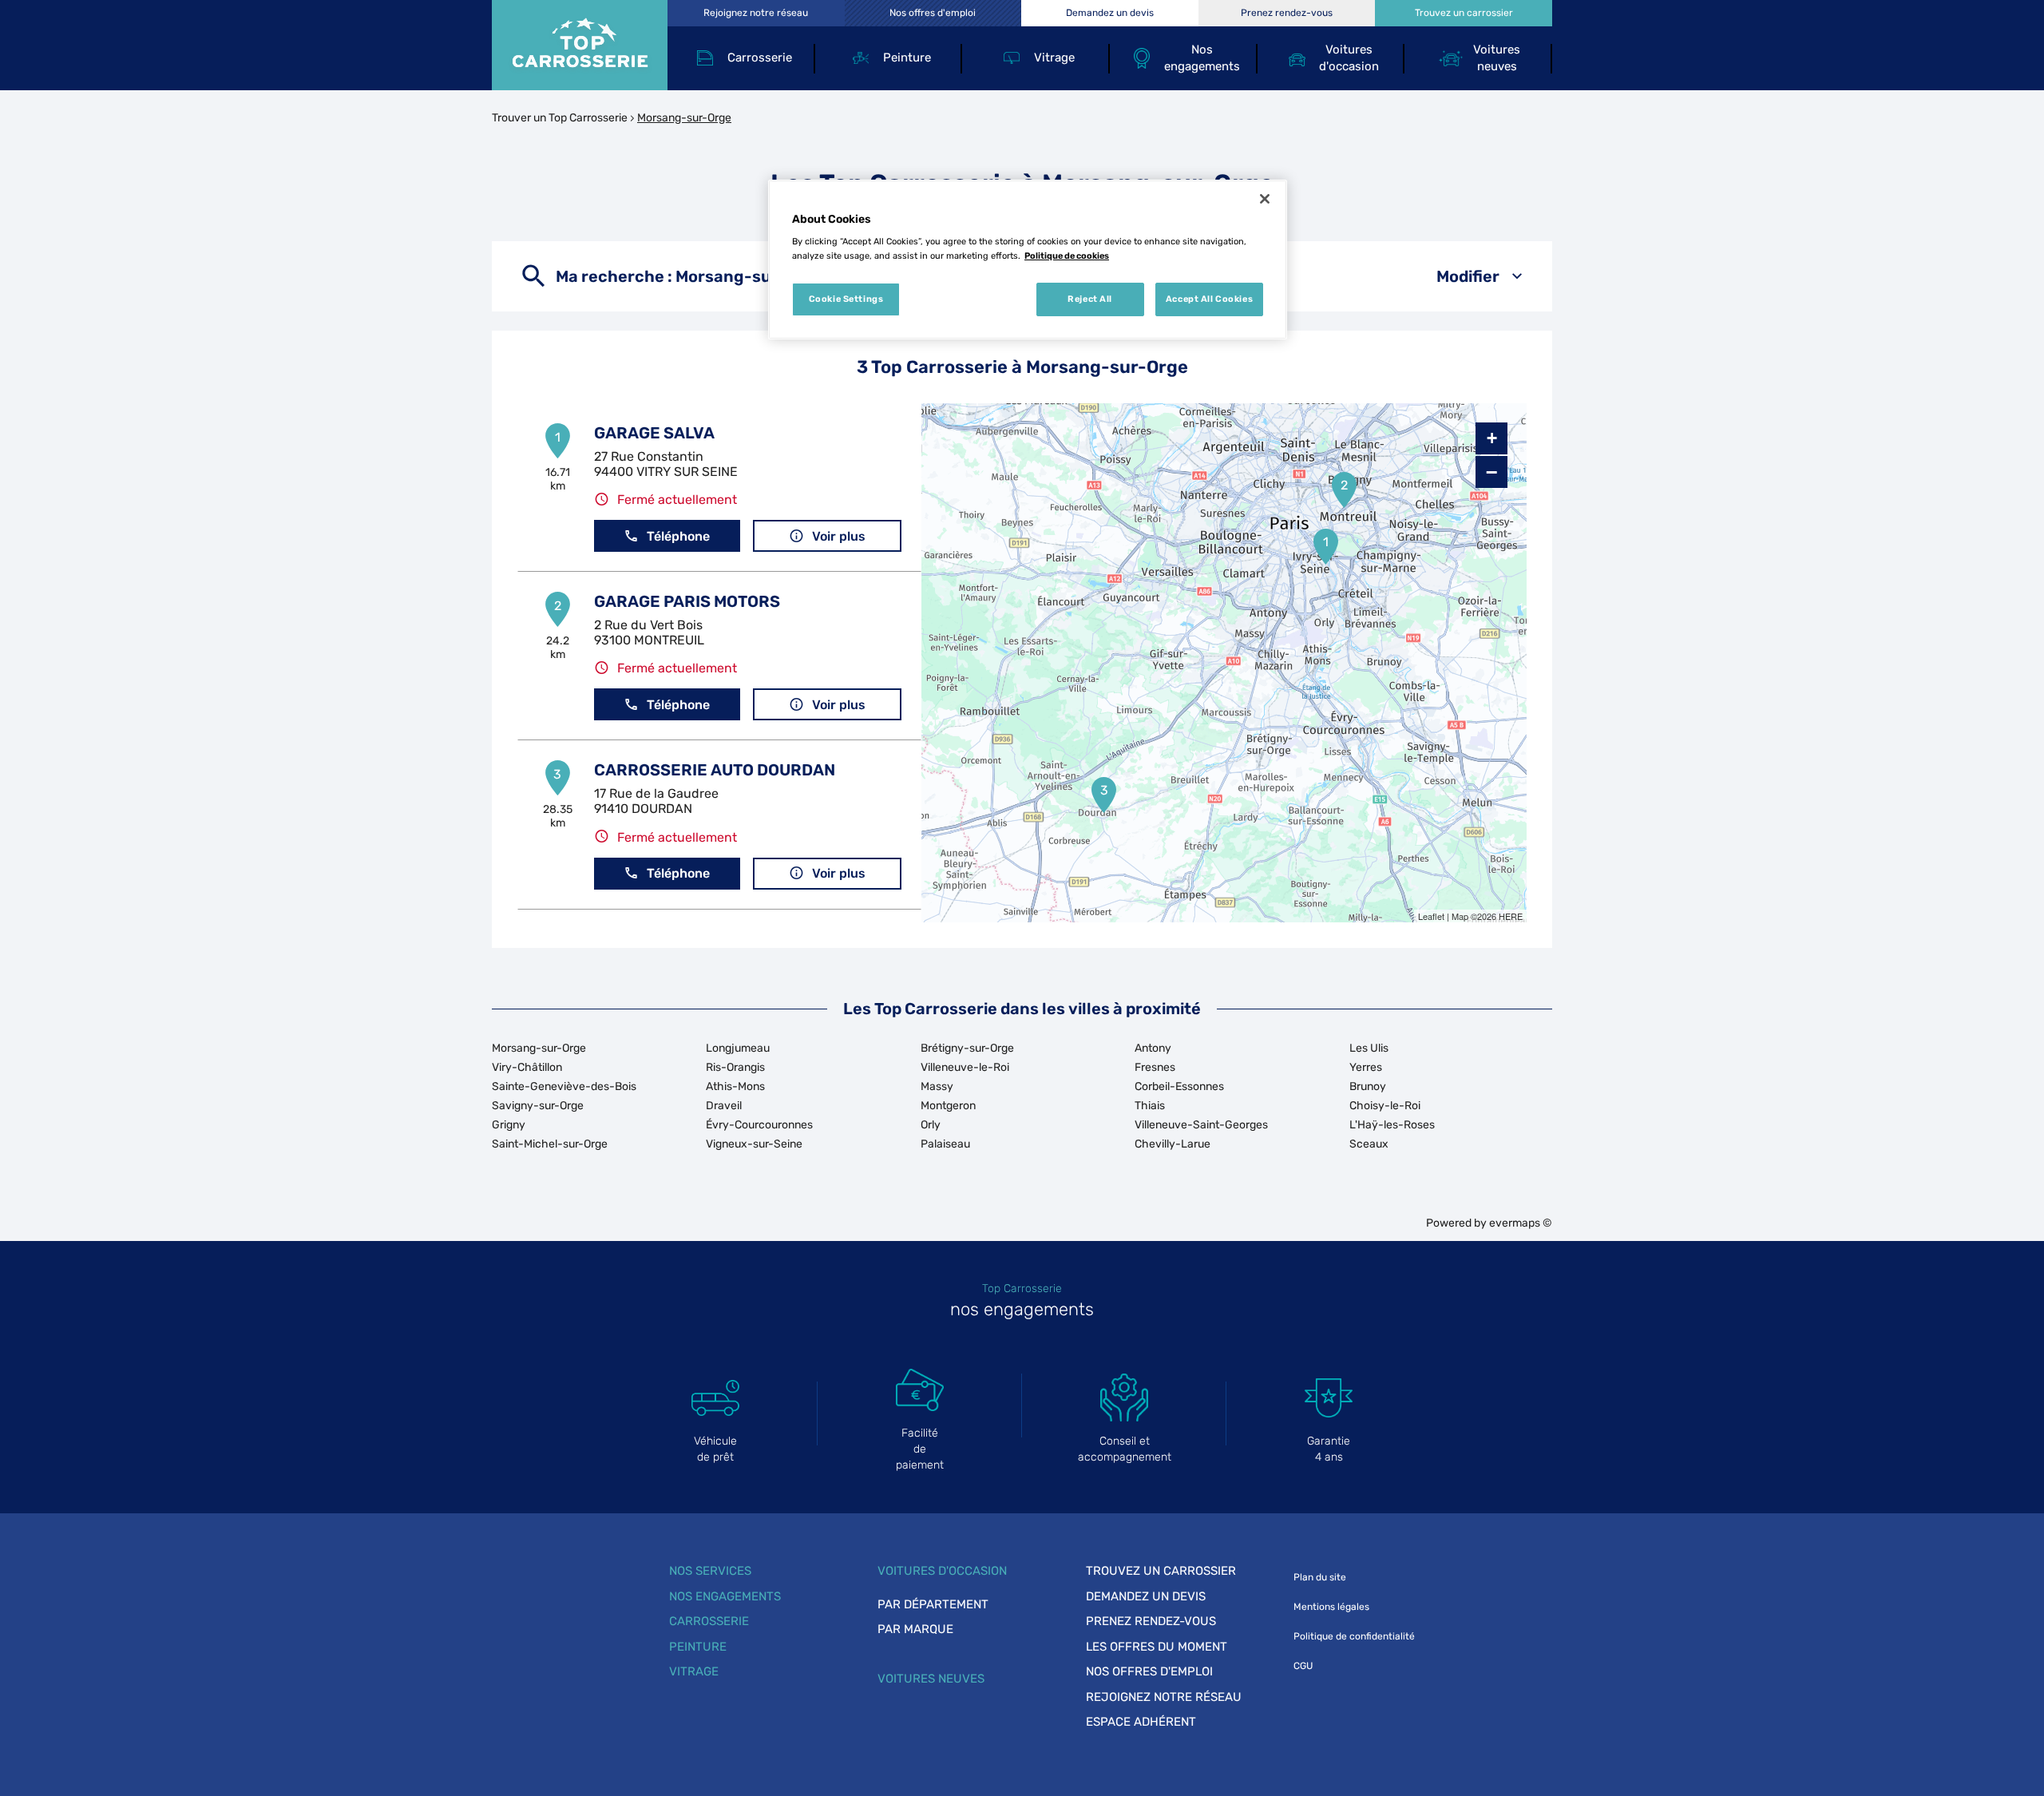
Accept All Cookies (1209, 299)
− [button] (1491, 472)
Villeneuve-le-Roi (965, 1067)
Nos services (710, 1571)
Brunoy (1368, 1086)
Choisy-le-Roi (1385, 1106)
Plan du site (1320, 1577)
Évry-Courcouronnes (759, 1125)
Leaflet (1431, 916)
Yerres (1366, 1067)
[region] (1028, 260)
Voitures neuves (931, 1679)
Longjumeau (738, 1048)
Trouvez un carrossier (1161, 1571)
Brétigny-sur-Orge (967, 1048)
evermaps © (1521, 1223)
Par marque (915, 1629)
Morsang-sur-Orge (539, 1048)
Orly (931, 1125)
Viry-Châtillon (527, 1067)
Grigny (509, 1125)
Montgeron (948, 1106)
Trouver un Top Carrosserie (560, 118)
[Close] (1265, 199)
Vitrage (694, 1671)
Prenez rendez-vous (1151, 1621)
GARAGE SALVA (654, 433)
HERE (1511, 916)
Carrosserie (709, 1621)
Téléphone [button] (678, 536)
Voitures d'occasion (942, 1571)
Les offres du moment (1157, 1647)
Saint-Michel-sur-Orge (550, 1144)
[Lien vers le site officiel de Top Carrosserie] (580, 45)
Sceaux (1369, 1144)
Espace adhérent (1141, 1722)
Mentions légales (1331, 1607)
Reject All (1090, 299)
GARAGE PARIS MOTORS (687, 601)
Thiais (1150, 1106)
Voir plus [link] (839, 536)
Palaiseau (945, 1144)
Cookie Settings (846, 299)
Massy (937, 1086)
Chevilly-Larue (1173, 1144)
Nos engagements (725, 1596)
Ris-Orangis (735, 1067)
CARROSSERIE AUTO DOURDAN (715, 770)
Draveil (724, 1106)
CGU (1303, 1666)
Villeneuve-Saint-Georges (1201, 1125)
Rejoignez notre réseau (1164, 1697)
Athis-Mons (735, 1086)
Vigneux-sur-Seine (754, 1144)
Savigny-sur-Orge (538, 1106)
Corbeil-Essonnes (1179, 1086)
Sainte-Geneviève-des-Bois (564, 1086)
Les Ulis (1369, 1048)
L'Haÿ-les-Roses (1392, 1125)
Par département (933, 1604)
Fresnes (1155, 1067)
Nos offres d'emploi (1149, 1671)
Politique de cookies (1067, 256)
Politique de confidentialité (1354, 1636)
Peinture (698, 1647)
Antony (1153, 1048)
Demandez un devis (1146, 1596)
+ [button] (1492, 438)
